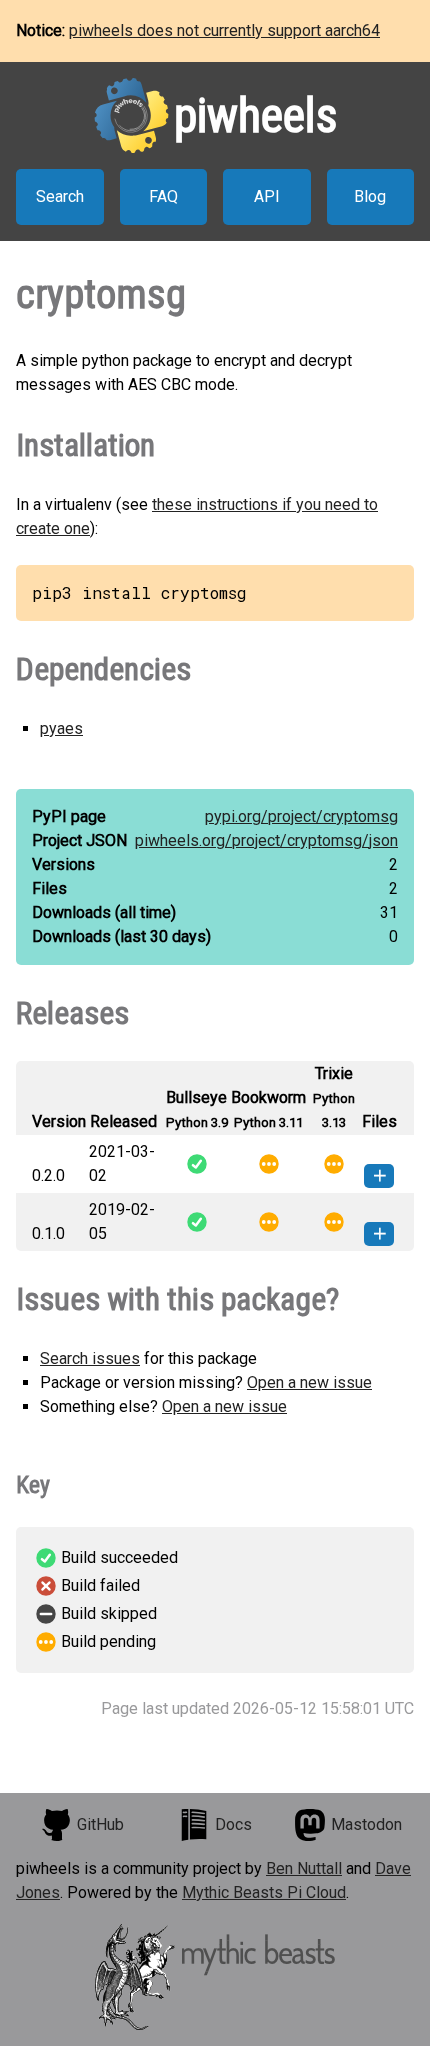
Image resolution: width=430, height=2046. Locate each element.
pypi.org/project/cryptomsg (301, 816)
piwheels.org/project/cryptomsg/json (266, 840)
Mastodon (366, 1824)
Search (60, 196)
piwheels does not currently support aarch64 (224, 30)
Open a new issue (309, 1382)
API (267, 196)
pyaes (61, 728)
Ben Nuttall (304, 1868)
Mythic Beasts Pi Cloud (264, 1892)
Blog (370, 196)
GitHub (100, 1824)
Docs (233, 1824)
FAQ (163, 196)
